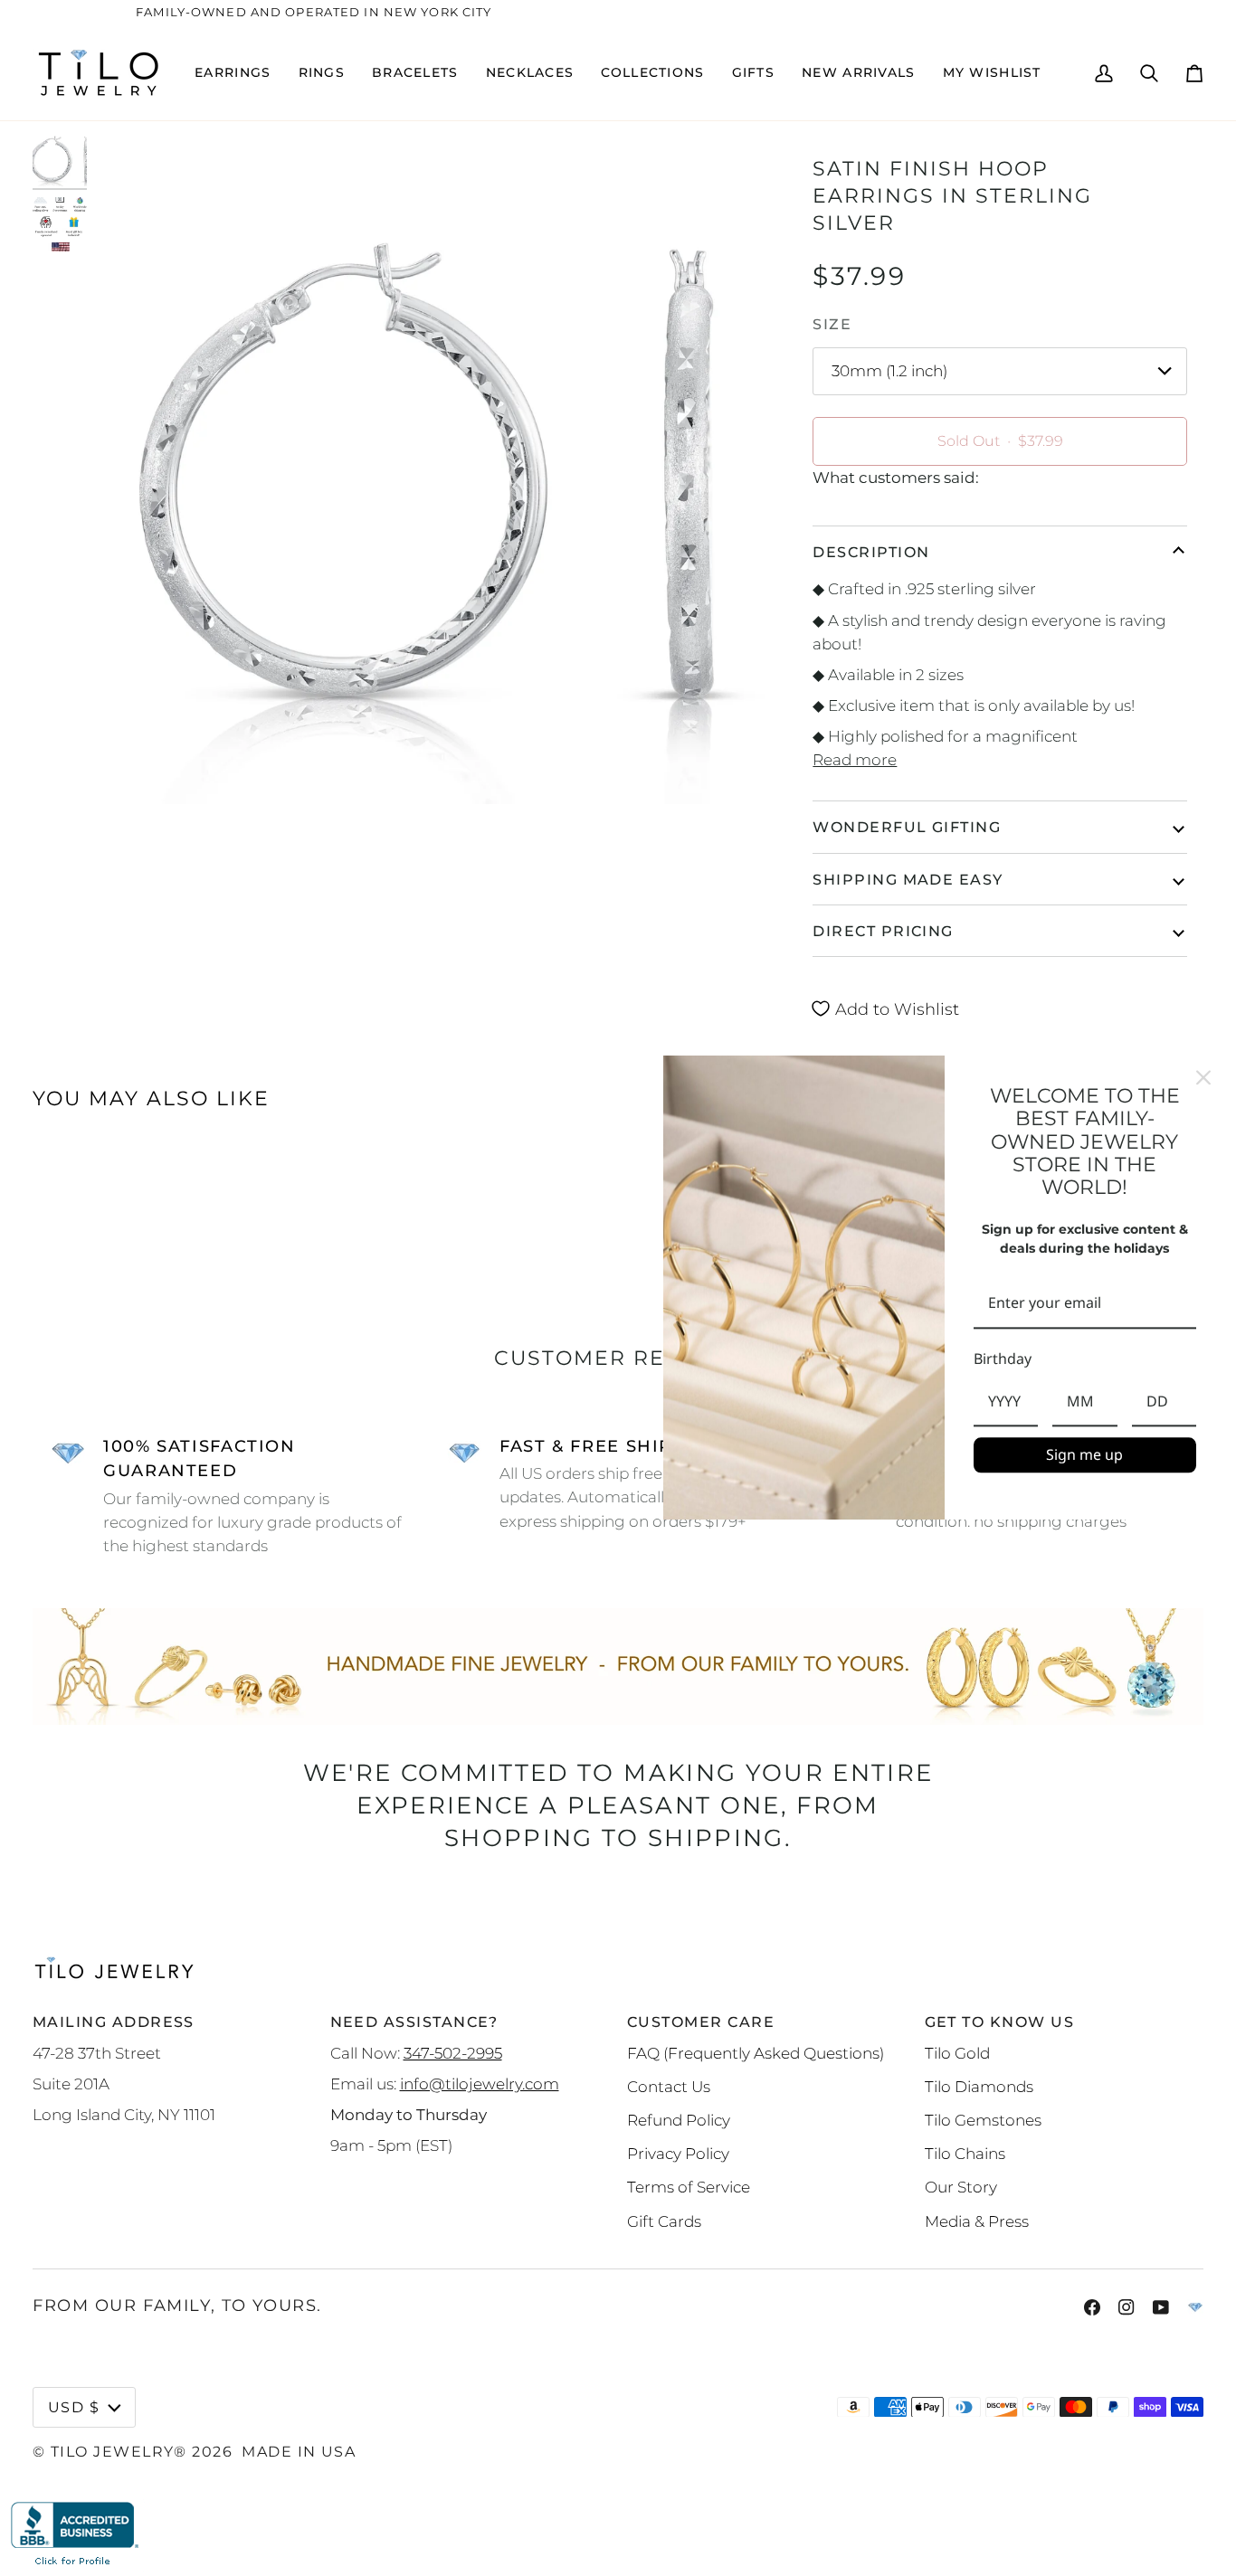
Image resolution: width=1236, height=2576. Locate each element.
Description (871, 552)
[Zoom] (428, 469)
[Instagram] (1127, 2307)
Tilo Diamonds (979, 2086)
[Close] (1203, 1077)
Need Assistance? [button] (414, 2022)
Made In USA (299, 2451)
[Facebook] (1092, 2307)
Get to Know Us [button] (999, 2022)
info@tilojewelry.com (480, 2084)
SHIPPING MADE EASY (908, 879)
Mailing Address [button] (114, 2022)
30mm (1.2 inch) (889, 370)
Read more (855, 759)
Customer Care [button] (701, 2022)
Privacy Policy (678, 2153)
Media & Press (977, 2221)
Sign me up (1084, 1454)
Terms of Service (689, 2187)
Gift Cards (664, 2221)
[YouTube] (1161, 2307)
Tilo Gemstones (983, 2120)
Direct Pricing (883, 931)
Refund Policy (679, 2120)
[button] (233, 73)
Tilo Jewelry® (119, 2451)
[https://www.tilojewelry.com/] (1195, 2307)
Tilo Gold (957, 2053)
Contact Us (669, 2086)
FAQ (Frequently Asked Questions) (756, 2053)
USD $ (74, 2407)
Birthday (1003, 1359)
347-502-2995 (453, 2053)
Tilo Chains (965, 2153)
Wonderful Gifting (907, 827)
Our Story (961, 2187)
